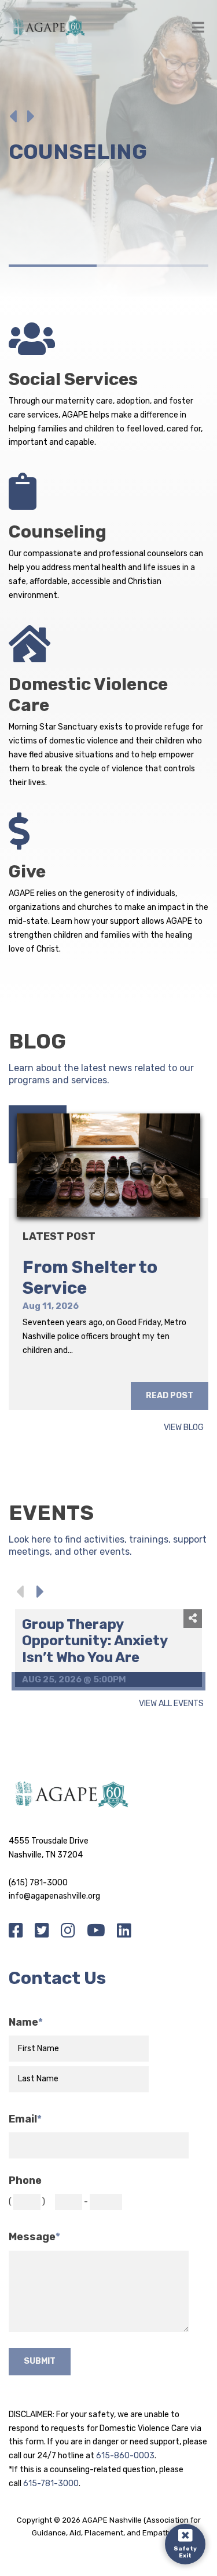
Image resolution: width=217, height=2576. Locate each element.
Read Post (170, 1396)
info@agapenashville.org (54, 1896)
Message (34, 2237)
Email (25, 2119)
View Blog (184, 1428)
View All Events (171, 1704)
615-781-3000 (51, 2484)
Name (26, 2022)
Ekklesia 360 (109, 2546)
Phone (25, 2181)
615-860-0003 (125, 2456)
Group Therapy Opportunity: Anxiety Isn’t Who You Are (95, 1641)
